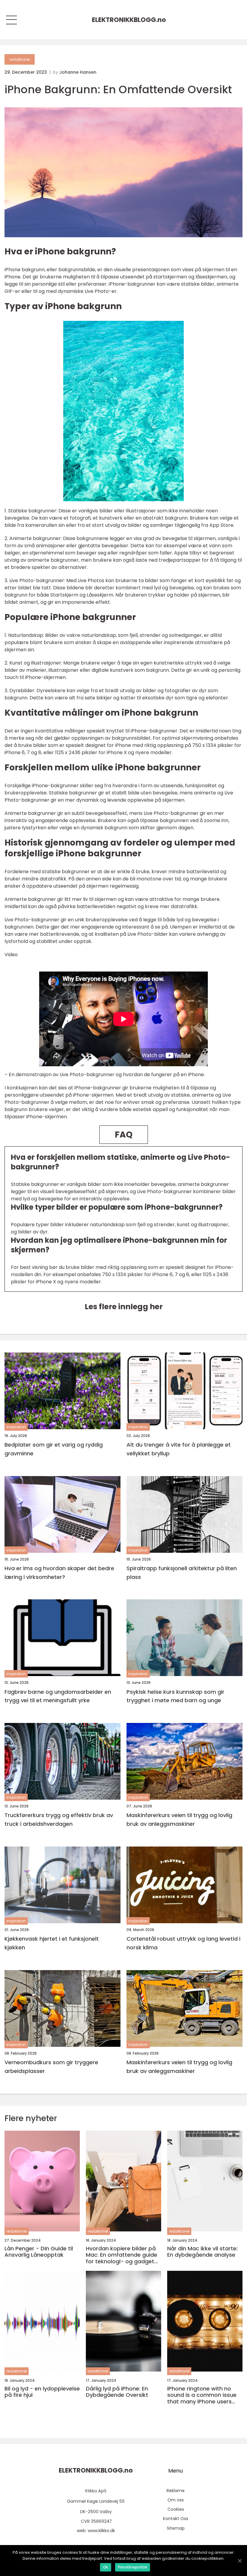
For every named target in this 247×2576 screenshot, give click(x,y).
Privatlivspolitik (133, 2567)
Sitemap (176, 2528)
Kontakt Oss (176, 2519)
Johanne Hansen (78, 72)
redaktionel (20, 59)
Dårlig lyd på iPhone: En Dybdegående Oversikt (117, 2392)
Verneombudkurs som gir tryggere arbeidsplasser (51, 2067)
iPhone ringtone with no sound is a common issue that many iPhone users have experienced (202, 2395)
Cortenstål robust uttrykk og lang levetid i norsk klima (183, 1943)
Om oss (176, 2500)
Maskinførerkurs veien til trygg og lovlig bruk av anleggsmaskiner (179, 1819)
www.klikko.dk (101, 2531)
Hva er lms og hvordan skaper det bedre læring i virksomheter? (59, 1573)
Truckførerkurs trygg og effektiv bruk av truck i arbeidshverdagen (59, 1819)
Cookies (176, 2509)
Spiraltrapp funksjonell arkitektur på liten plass (182, 1573)
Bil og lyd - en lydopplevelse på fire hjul (42, 2392)
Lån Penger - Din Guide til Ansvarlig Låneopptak (39, 2252)
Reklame (176, 2491)
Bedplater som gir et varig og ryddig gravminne (54, 1449)
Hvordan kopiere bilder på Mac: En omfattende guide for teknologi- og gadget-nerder (122, 2255)
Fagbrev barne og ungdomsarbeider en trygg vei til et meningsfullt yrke (58, 1696)
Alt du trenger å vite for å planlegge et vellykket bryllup (179, 1449)
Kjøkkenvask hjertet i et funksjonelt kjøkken (52, 1943)
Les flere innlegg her (124, 1307)
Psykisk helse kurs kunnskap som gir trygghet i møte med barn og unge (175, 1696)
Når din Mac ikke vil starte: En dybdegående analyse (202, 2252)
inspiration (16, 1427)
